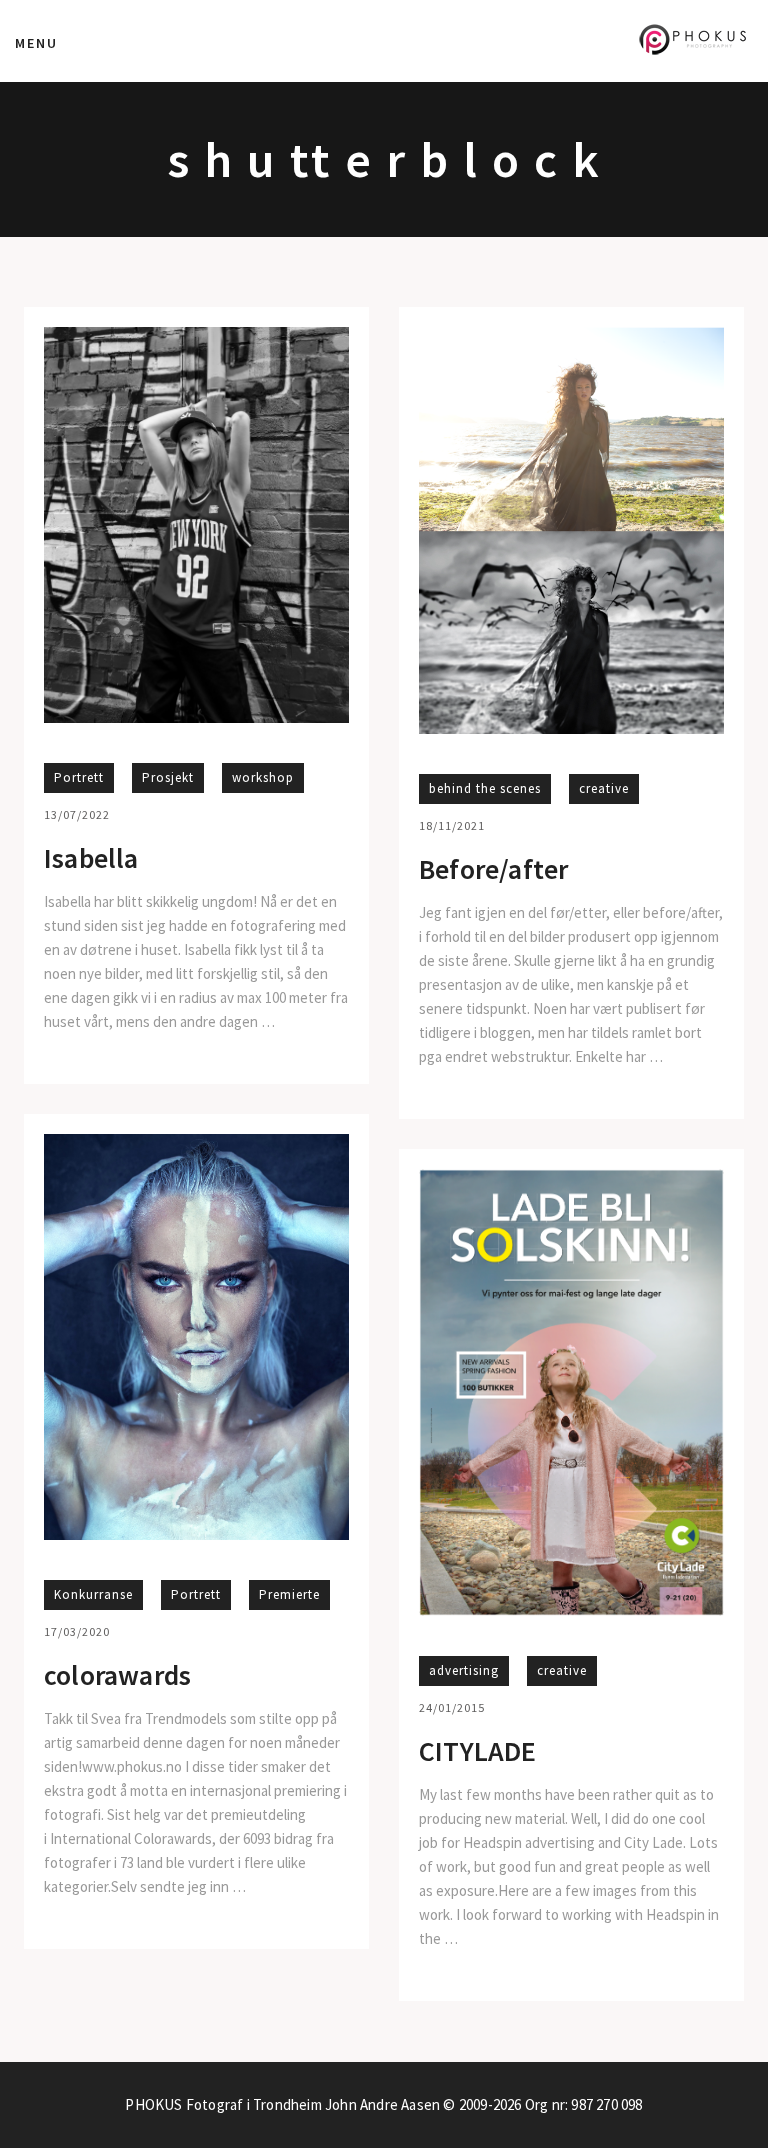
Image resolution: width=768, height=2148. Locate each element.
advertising (464, 1670)
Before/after (493, 870)
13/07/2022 (77, 814)
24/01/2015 (452, 1707)
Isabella (91, 859)
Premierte (289, 1594)
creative (604, 788)
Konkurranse (93, 1594)
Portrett (79, 777)
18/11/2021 (452, 825)
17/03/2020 (77, 1631)
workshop (263, 777)
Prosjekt (168, 777)
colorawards (117, 1676)
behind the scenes (485, 788)
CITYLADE (478, 1752)
